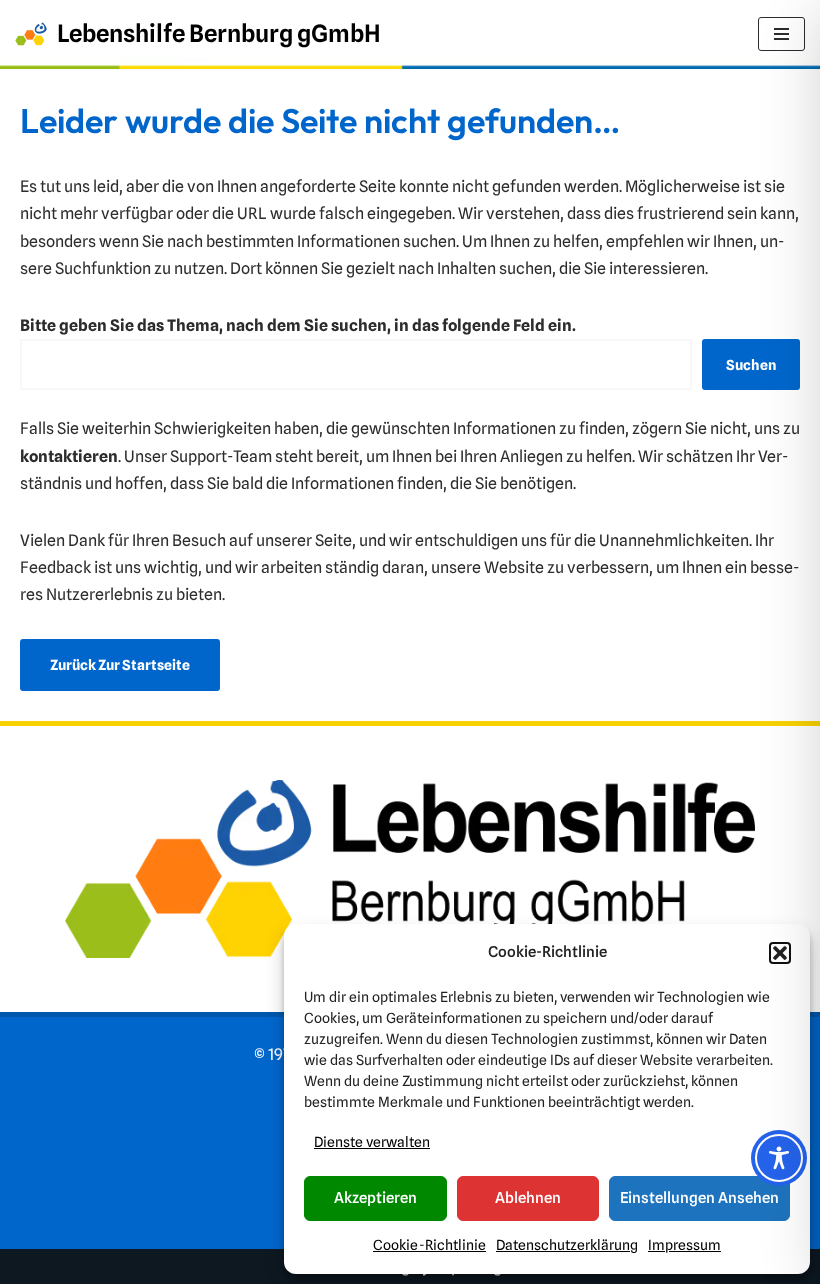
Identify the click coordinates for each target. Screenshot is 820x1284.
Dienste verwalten (372, 1142)
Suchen (751, 365)
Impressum (684, 1245)
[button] (780, 953)
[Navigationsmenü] (781, 34)
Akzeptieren (375, 1198)
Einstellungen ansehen (699, 1198)
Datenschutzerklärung (567, 1245)
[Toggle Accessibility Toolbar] (779, 1158)
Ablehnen (528, 1198)
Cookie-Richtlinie (429, 1245)
